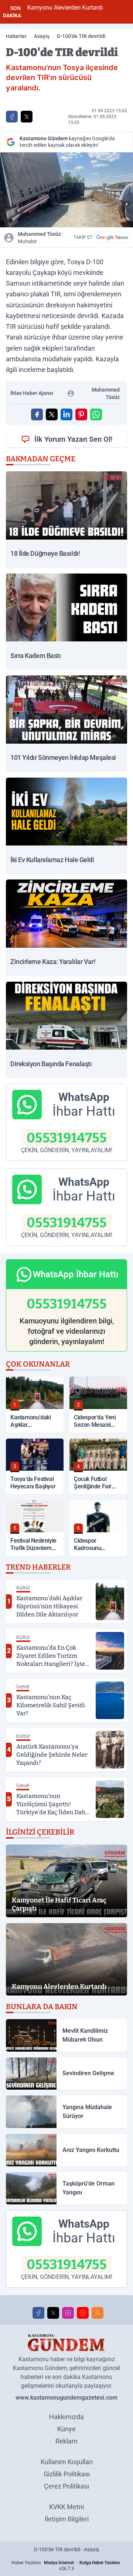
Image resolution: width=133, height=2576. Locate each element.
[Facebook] (38, 2313)
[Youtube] (83, 2313)
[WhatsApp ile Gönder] (96, 414)
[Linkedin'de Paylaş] (66, 414)
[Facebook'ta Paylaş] (12, 117)
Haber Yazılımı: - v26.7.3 (66, 2566)
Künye (66, 2429)
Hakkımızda (66, 2417)
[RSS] (98, 2313)
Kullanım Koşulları (67, 2462)
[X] (53, 2313)
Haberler (16, 36)
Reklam (66, 2441)
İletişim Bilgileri (67, 2519)
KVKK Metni (66, 2507)
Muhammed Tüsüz (39, 238)
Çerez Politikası (66, 2486)
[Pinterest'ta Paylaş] (81, 414)
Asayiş (42, 36)
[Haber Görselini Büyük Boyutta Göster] (66, 190)
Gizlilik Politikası (67, 2474)
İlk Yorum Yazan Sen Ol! (73, 439)
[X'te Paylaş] (27, 117)
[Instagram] (68, 2313)
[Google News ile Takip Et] (112, 237)
